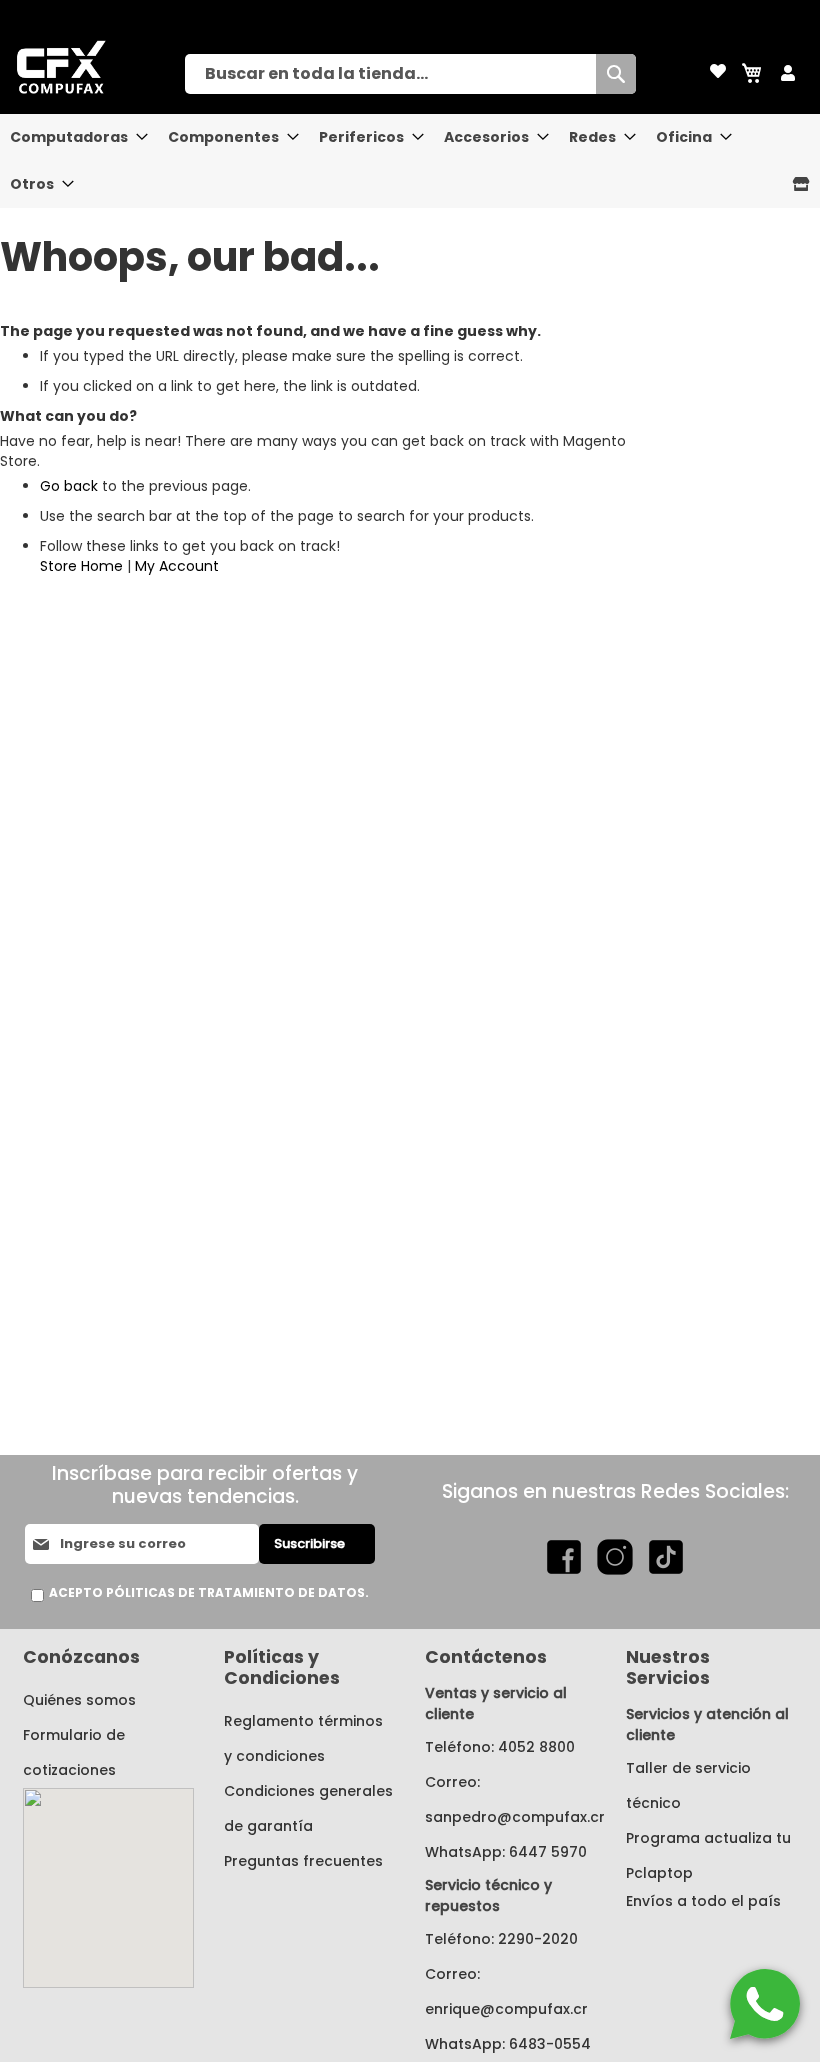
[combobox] (410, 74)
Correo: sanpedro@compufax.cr (510, 1799)
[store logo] (92, 67)
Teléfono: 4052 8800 (500, 1747)
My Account (177, 566)
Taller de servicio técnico (688, 1785)
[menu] (410, 161)
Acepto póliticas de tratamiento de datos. (209, 1592)
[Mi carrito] (753, 73)
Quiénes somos (79, 1700)
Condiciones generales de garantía (308, 1808)
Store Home (81, 566)
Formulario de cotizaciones (74, 1752)
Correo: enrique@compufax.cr (506, 1991)
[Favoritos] (718, 72)
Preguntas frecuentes (303, 1861)
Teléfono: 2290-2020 (501, 1939)
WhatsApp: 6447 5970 (506, 1852)
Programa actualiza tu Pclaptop (708, 1855)
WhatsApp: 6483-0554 (508, 2044)
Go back (69, 486)
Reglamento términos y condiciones (303, 1738)
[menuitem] (74, 137)
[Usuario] (788, 73)
